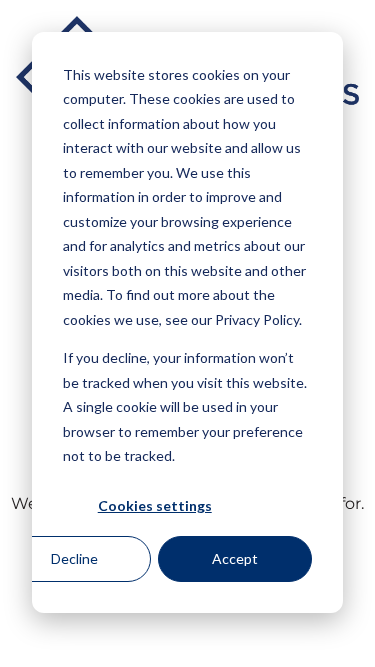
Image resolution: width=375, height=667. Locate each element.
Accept (235, 558)
